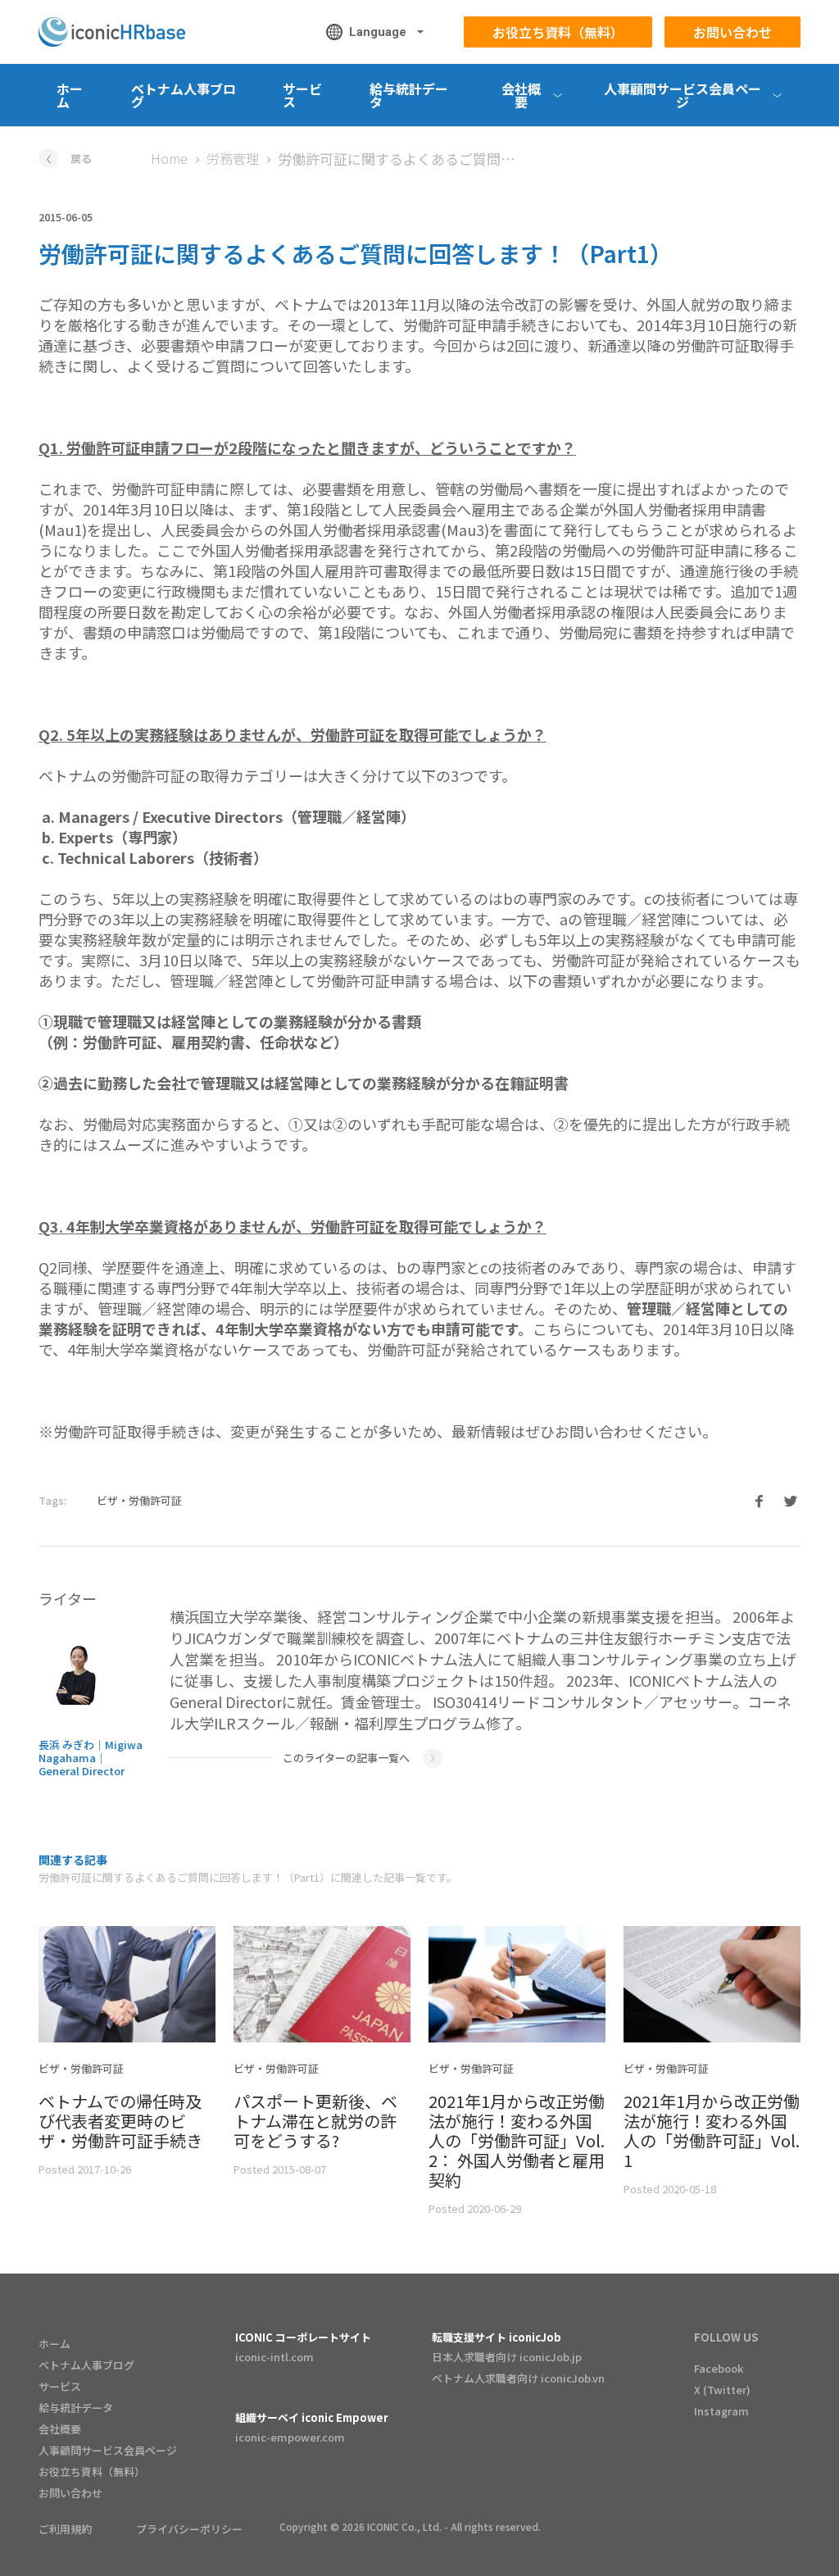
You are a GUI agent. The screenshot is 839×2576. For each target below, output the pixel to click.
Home (169, 158)
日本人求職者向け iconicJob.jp (507, 2357)
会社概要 (60, 2429)
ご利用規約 (65, 2529)
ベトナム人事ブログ (184, 95)
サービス (302, 95)
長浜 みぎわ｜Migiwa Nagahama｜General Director (91, 1758)
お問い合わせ (732, 32)
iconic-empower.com (290, 2437)
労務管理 (233, 158)
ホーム (70, 95)
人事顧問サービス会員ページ (108, 2450)
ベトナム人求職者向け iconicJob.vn (518, 2378)
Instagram (721, 2411)
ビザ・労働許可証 (139, 1500)
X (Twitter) (722, 2390)
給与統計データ (409, 95)
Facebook (719, 2368)
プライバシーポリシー (189, 2529)
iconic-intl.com (274, 2357)
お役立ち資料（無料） (558, 32)
